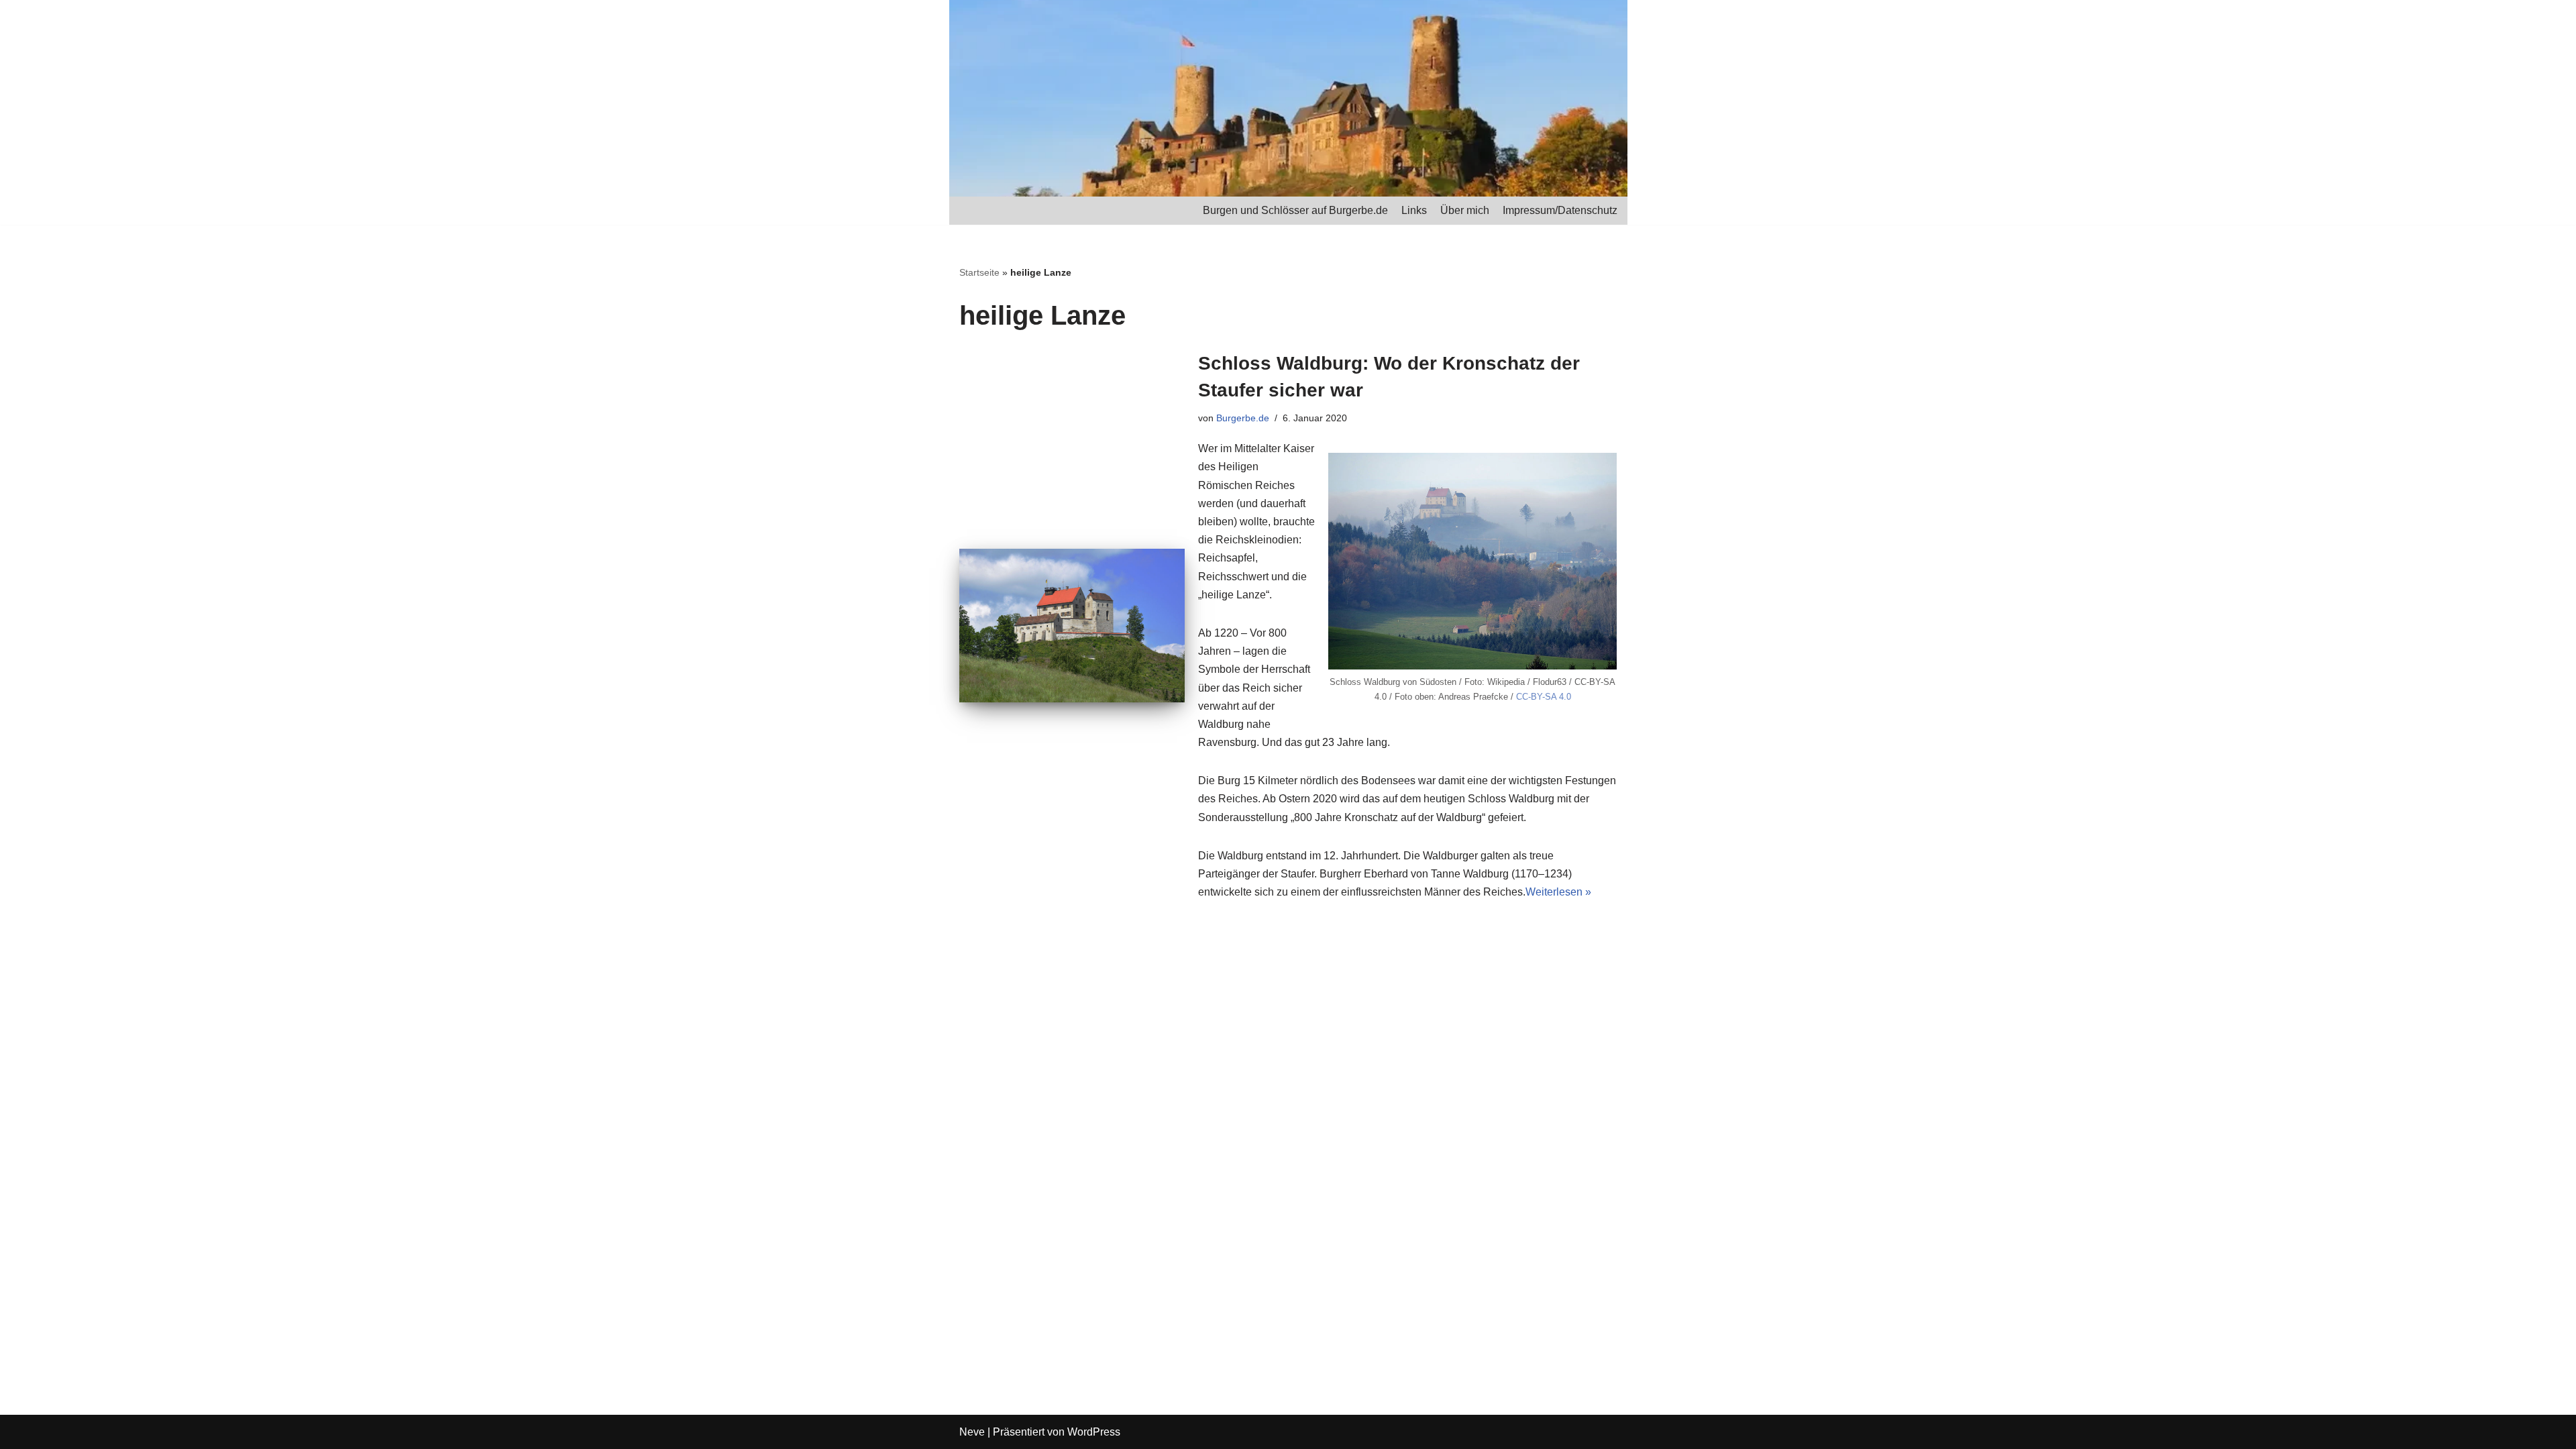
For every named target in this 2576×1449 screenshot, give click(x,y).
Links (1414, 210)
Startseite (979, 272)
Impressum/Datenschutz (1560, 210)
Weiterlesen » (1558, 892)
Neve (972, 1432)
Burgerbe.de (1243, 418)
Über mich (1465, 210)
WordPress (1094, 1432)
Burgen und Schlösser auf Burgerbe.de (1295, 210)
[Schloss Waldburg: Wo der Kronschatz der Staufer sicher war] (1072, 626)
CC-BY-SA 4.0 (1544, 697)
